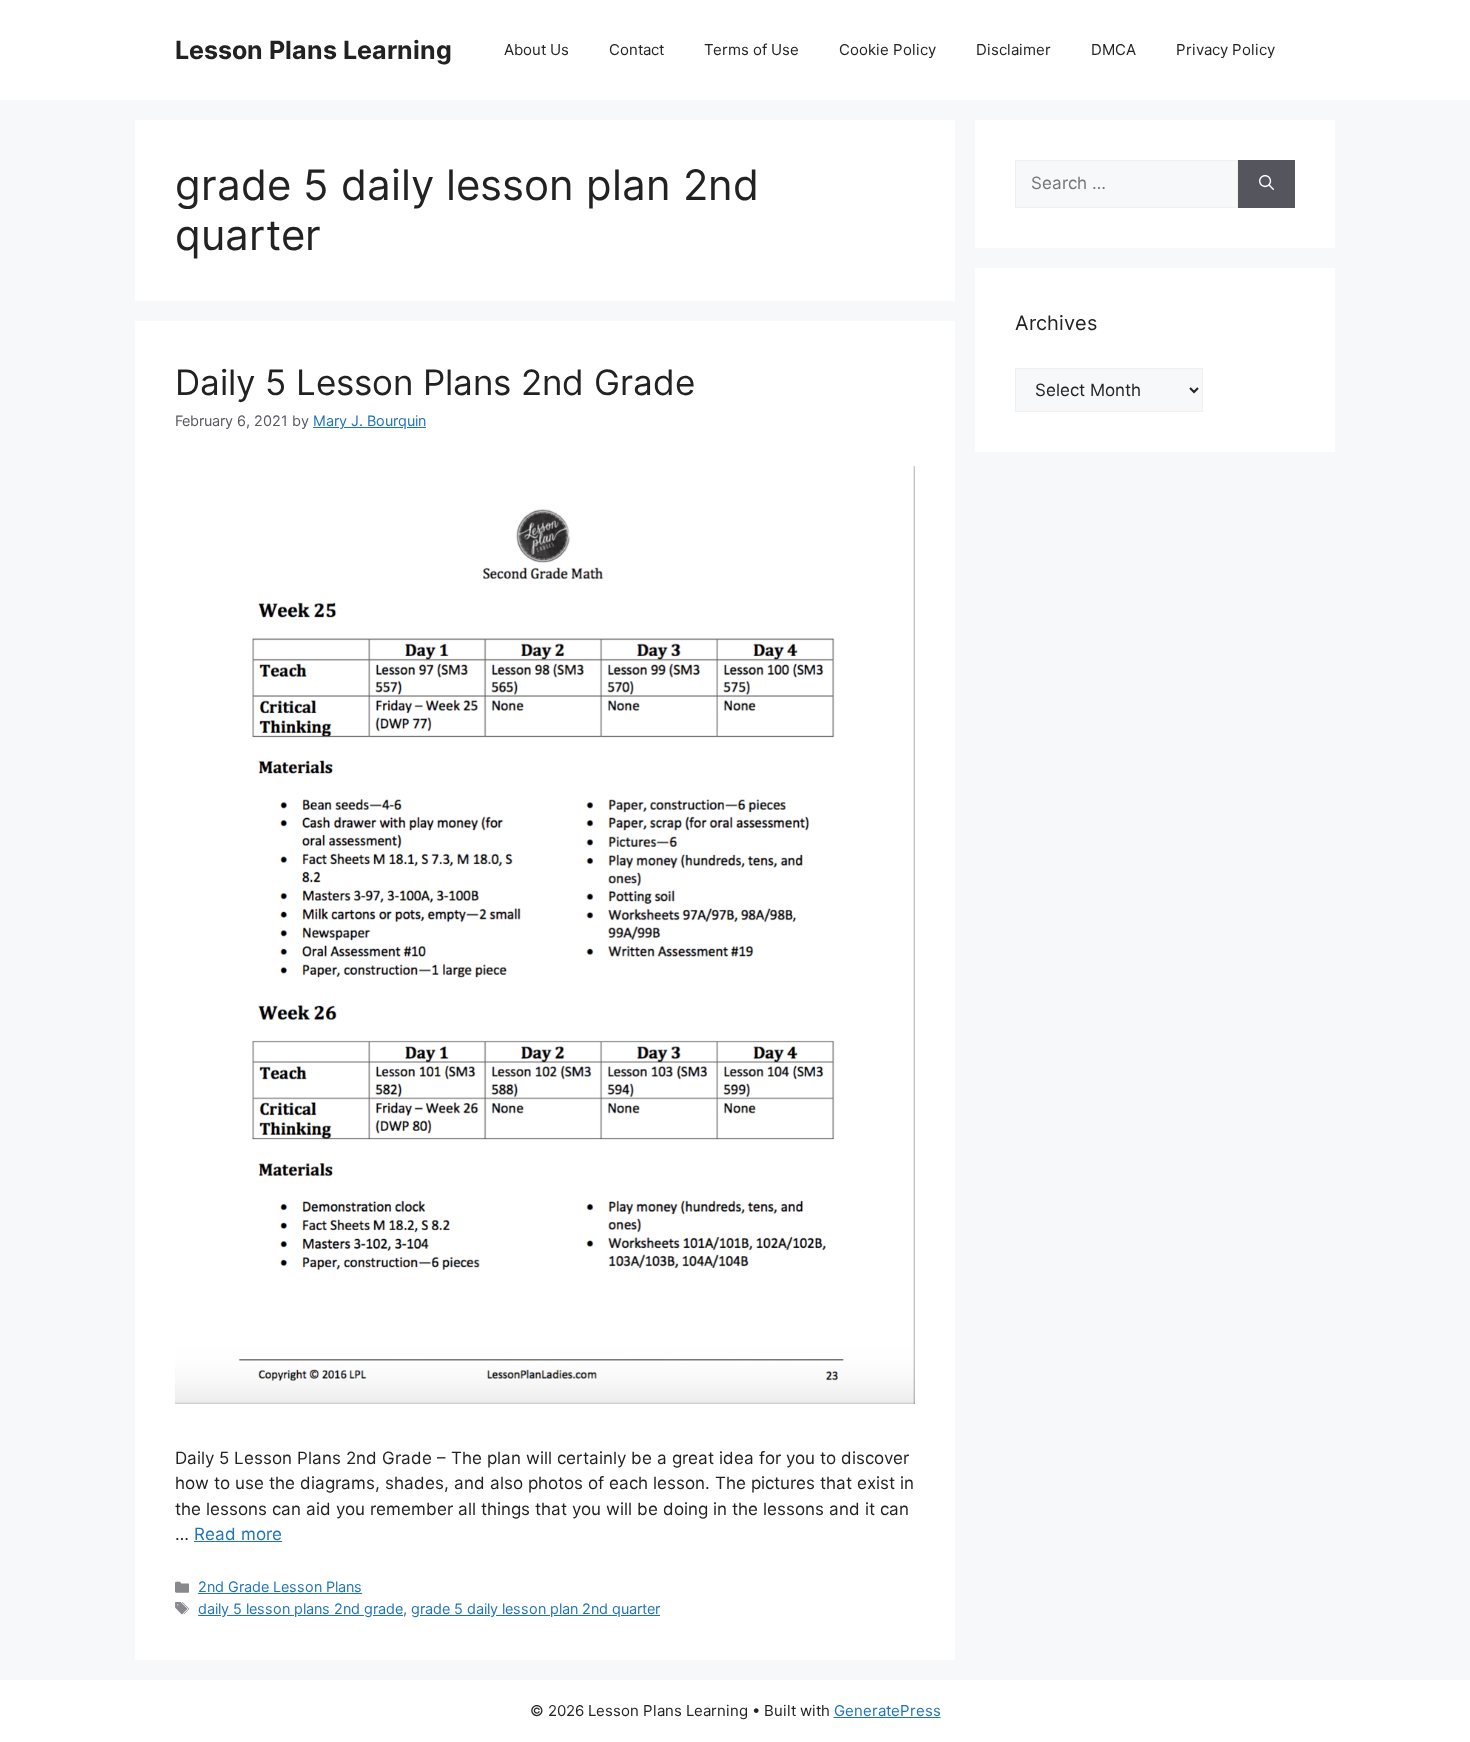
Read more (238, 1534)
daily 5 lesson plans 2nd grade (300, 1608)
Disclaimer (1013, 49)
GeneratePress (887, 1710)
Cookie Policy (887, 49)
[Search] (1266, 184)
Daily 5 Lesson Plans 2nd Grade (435, 382)
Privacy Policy (1225, 49)
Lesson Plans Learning (313, 50)
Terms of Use (751, 49)
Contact (636, 49)
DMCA (1113, 49)
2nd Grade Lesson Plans (280, 1586)
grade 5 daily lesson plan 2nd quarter (535, 1608)
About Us (536, 49)
